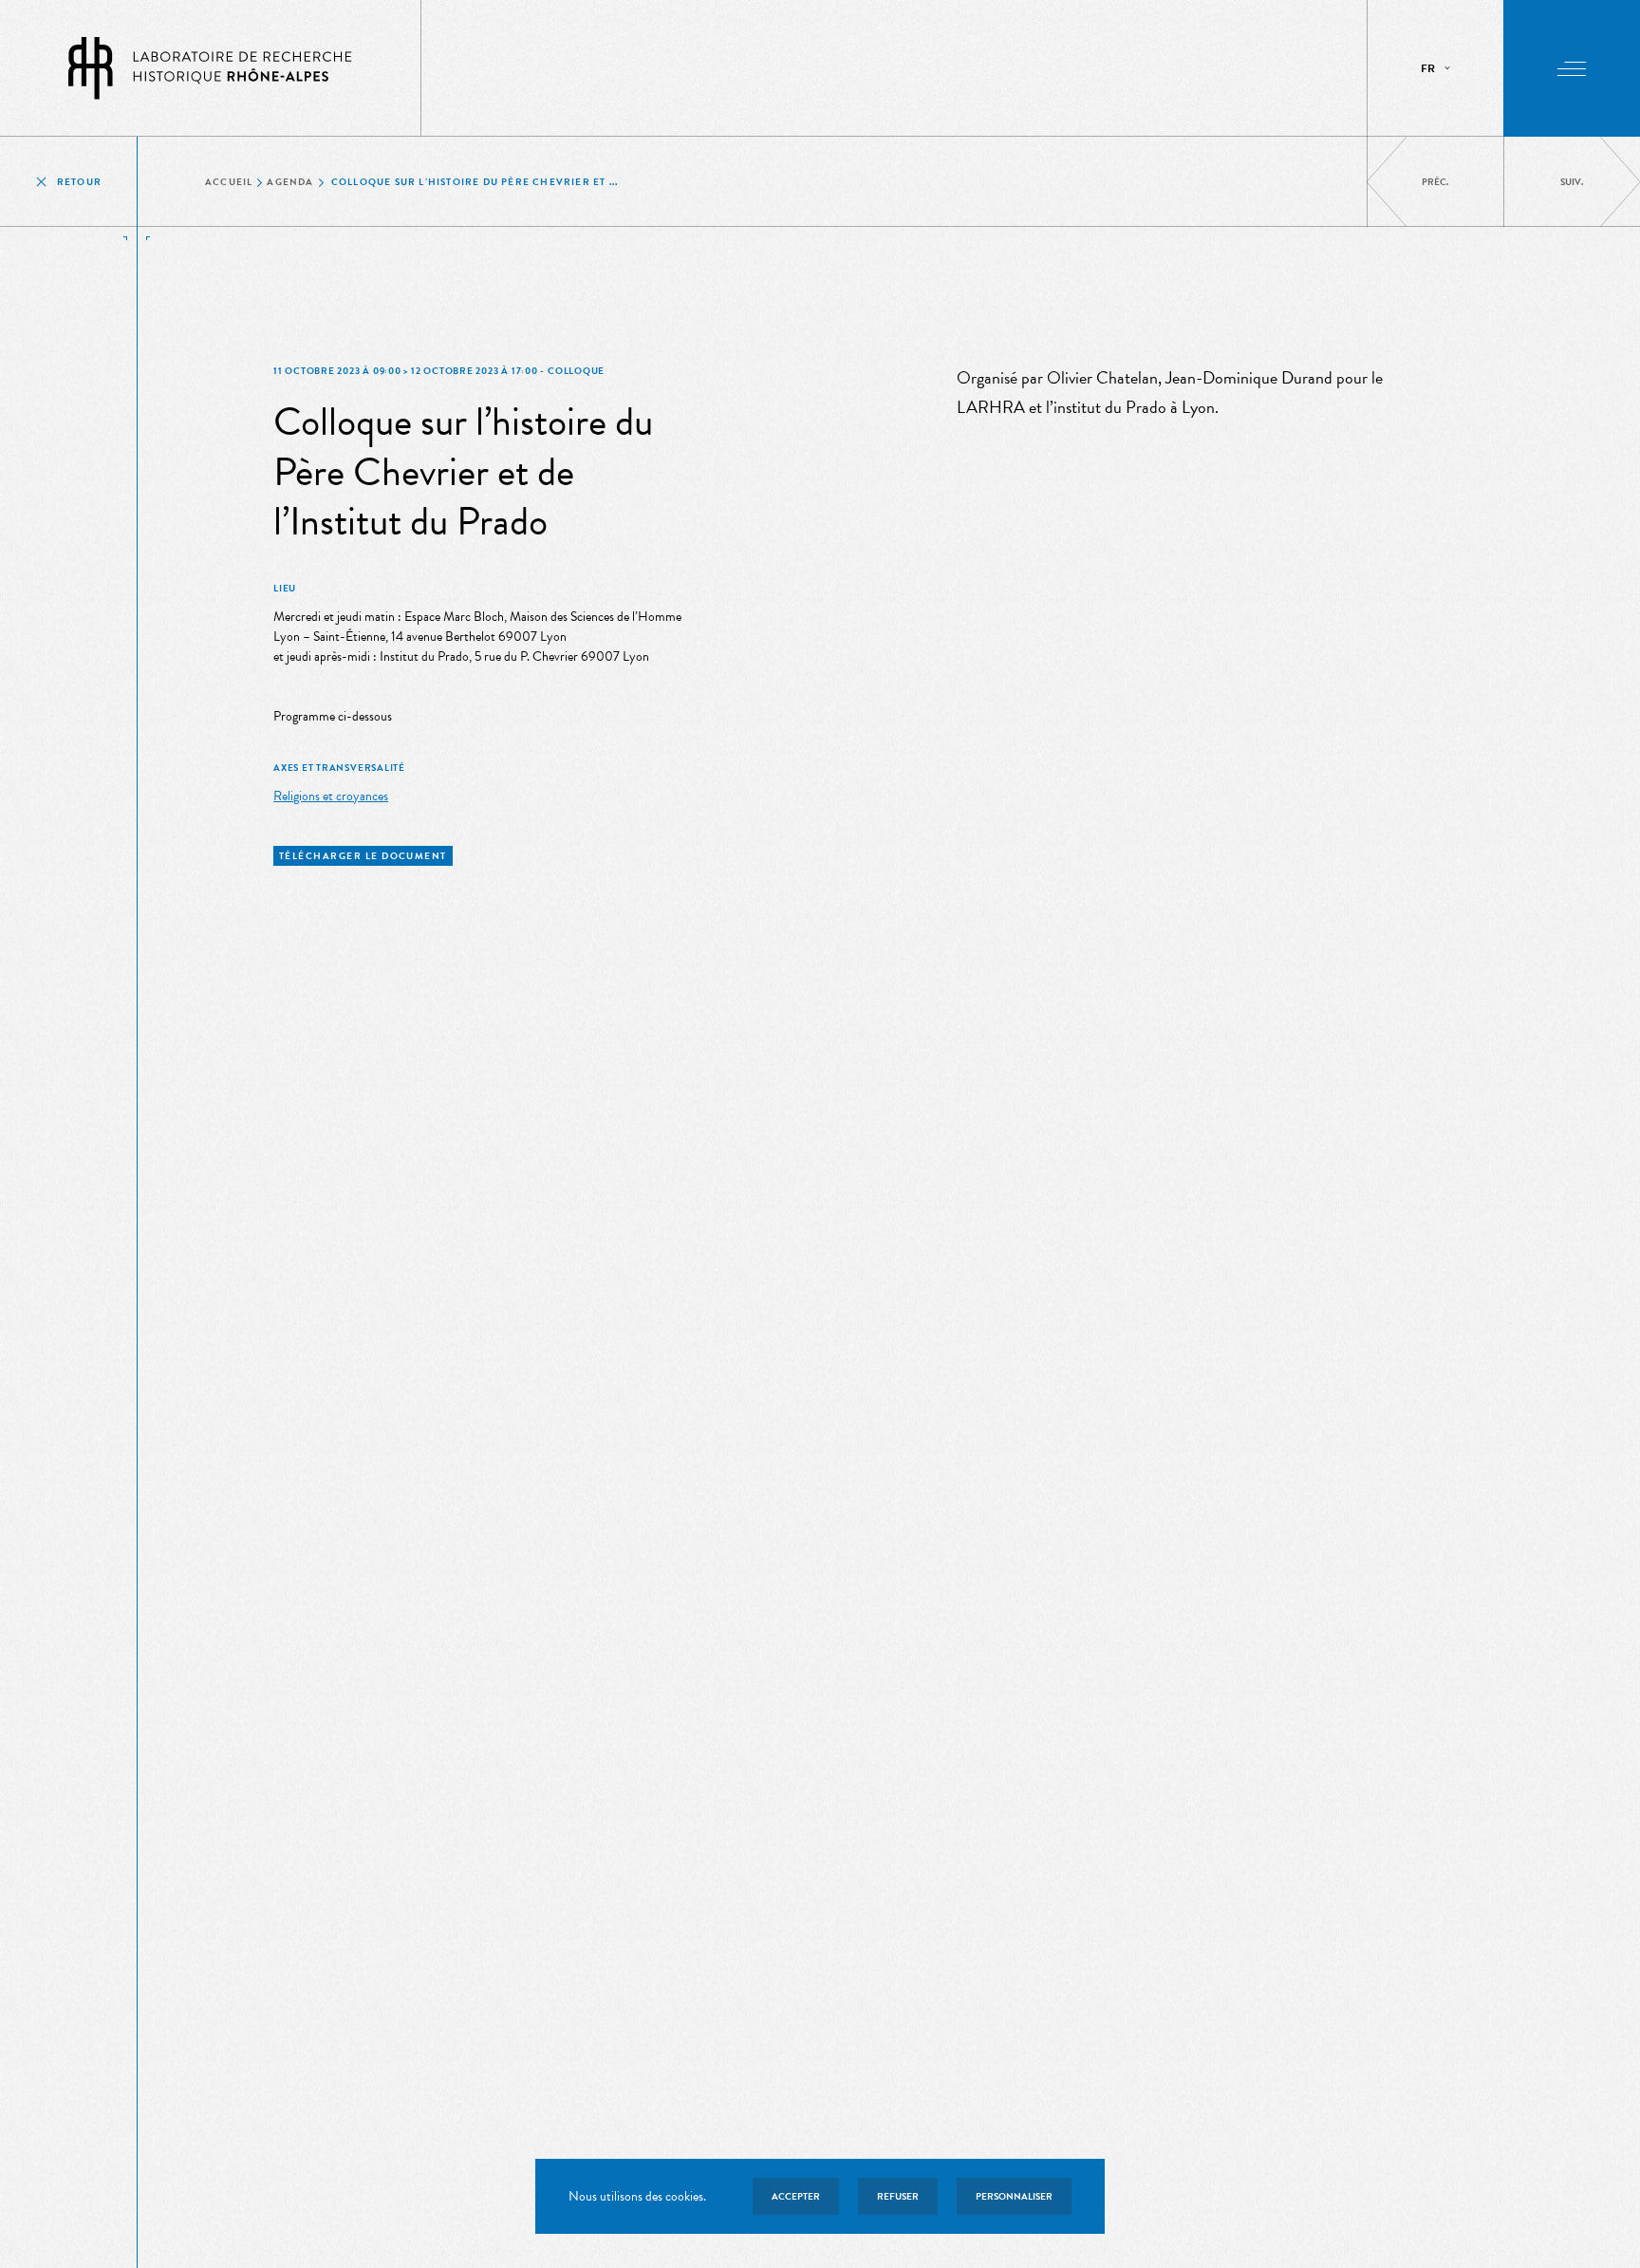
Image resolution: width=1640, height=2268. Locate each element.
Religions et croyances (331, 796)
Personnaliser (1014, 2196)
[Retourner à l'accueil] (211, 68)
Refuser (898, 2196)
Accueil (229, 182)
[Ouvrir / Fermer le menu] (1572, 68)
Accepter (796, 2196)
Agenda (290, 182)
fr (1428, 68)
